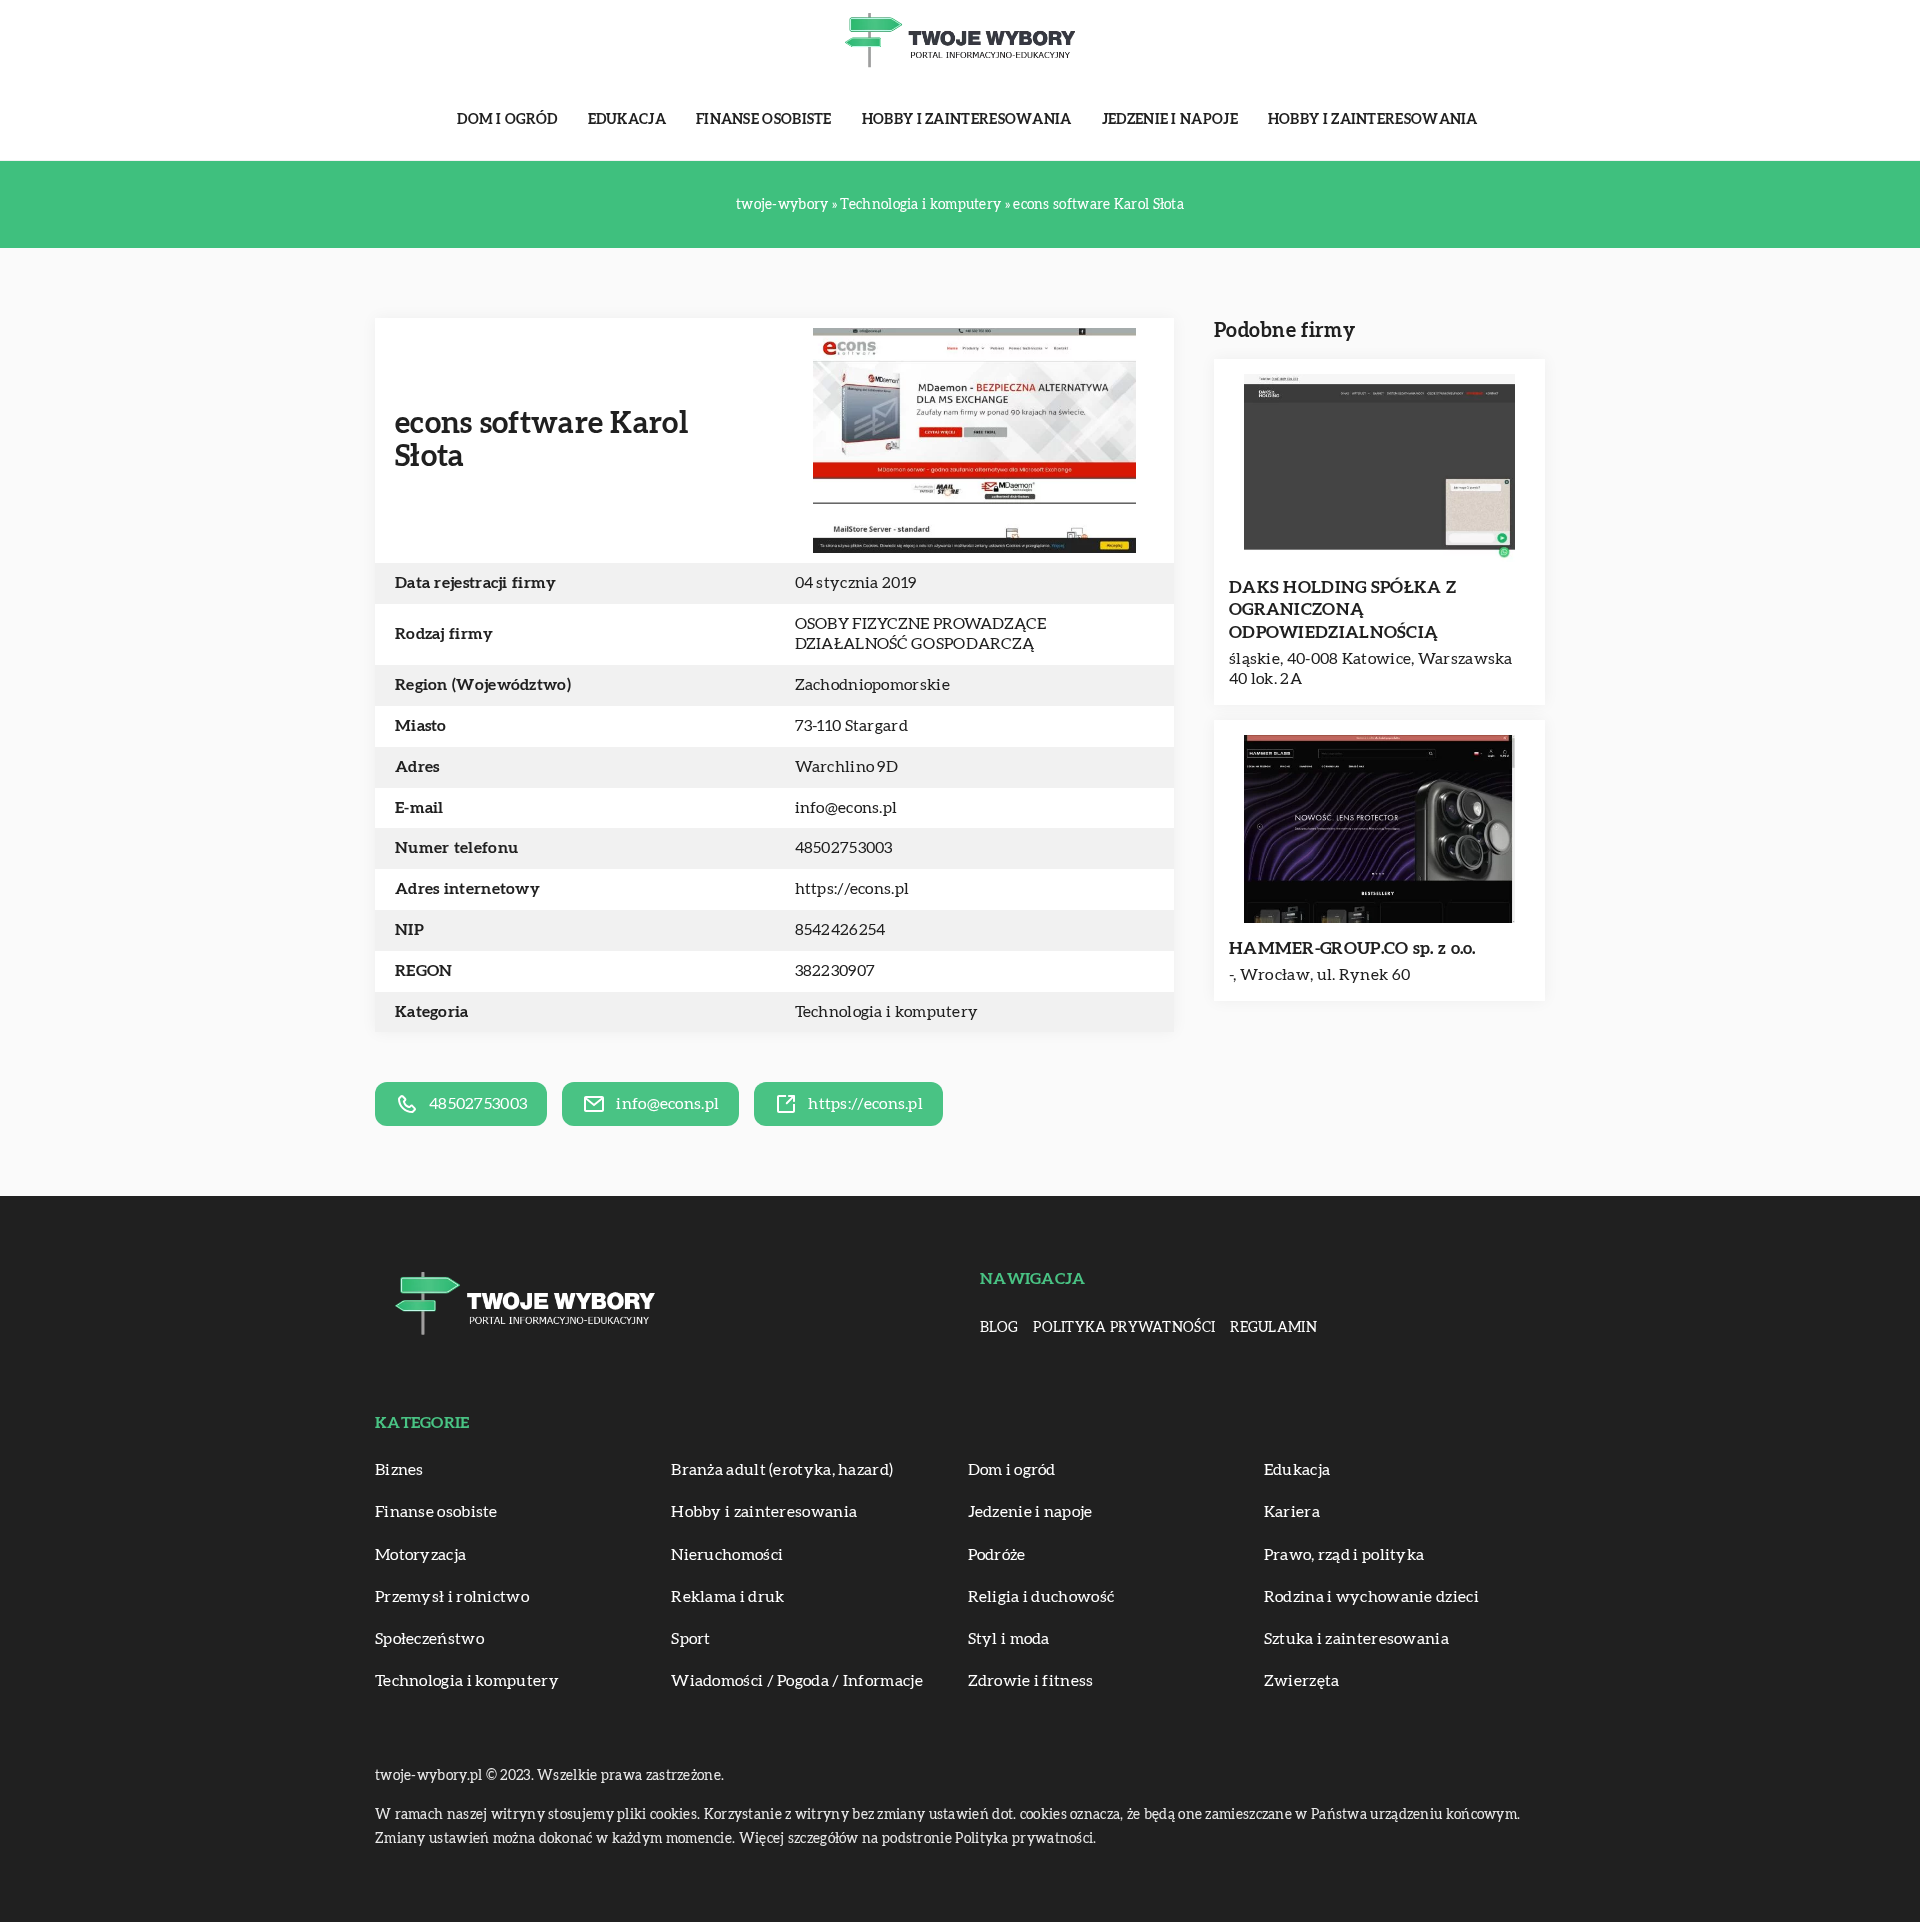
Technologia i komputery (887, 1012)
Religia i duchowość (1041, 1597)
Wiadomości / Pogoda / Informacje (797, 1681)
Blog (999, 1328)
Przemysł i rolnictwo (452, 1597)
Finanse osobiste (764, 120)
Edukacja (627, 120)
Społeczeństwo (429, 1639)
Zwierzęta (1302, 1681)
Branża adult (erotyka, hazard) (782, 1470)
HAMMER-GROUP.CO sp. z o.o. (1352, 948)
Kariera (1292, 1512)
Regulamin (1273, 1328)
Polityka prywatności (1124, 1328)
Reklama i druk (727, 1597)
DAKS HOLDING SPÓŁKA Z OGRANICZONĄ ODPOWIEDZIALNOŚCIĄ (1342, 609)
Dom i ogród (507, 120)
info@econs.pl (846, 808)
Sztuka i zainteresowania (1356, 1639)
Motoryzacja (420, 1555)
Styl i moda (1009, 1639)
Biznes (399, 1470)
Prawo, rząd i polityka (1344, 1555)
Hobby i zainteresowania (967, 120)
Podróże (997, 1555)
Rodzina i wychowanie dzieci (1371, 1597)
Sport (691, 1639)
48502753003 (844, 848)
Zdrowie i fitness (1031, 1681)
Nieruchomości (727, 1555)
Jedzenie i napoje (1170, 120)
